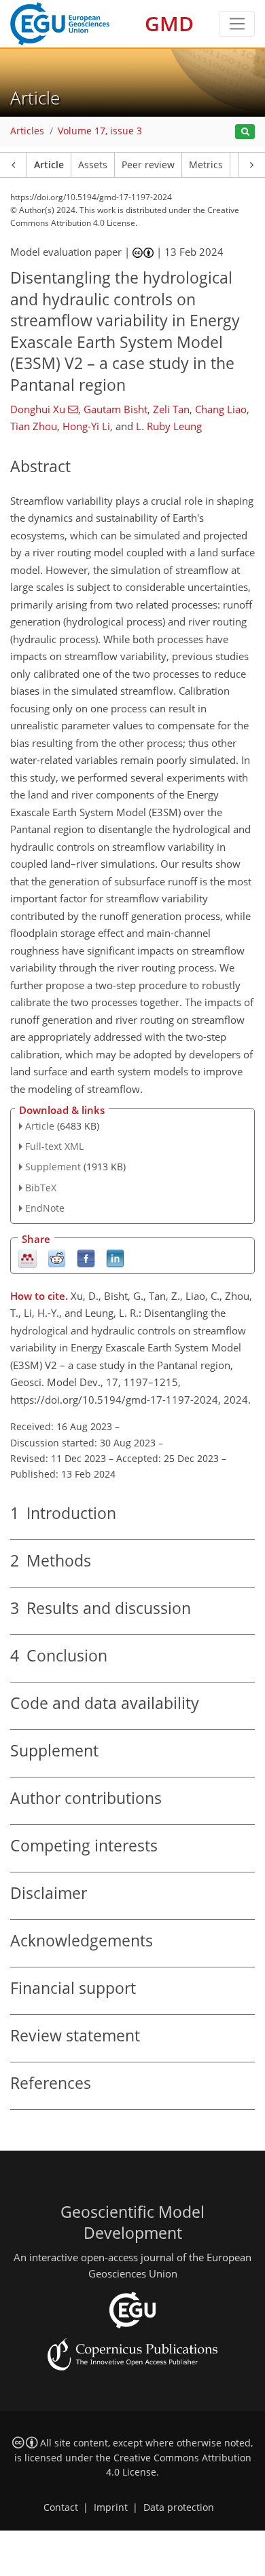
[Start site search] (245, 132)
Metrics (206, 165)
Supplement (53, 1167)
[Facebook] (86, 1257)
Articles (27, 131)
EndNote (45, 1208)
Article (49, 165)
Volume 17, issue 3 (100, 131)
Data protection (179, 2507)
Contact (61, 2507)
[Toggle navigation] (237, 24)
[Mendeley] (28, 1257)
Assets (93, 165)
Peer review (148, 165)
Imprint (111, 2507)
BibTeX (41, 1188)
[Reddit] (57, 1257)
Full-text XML (54, 1146)
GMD (169, 23)
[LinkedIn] (115, 1257)
